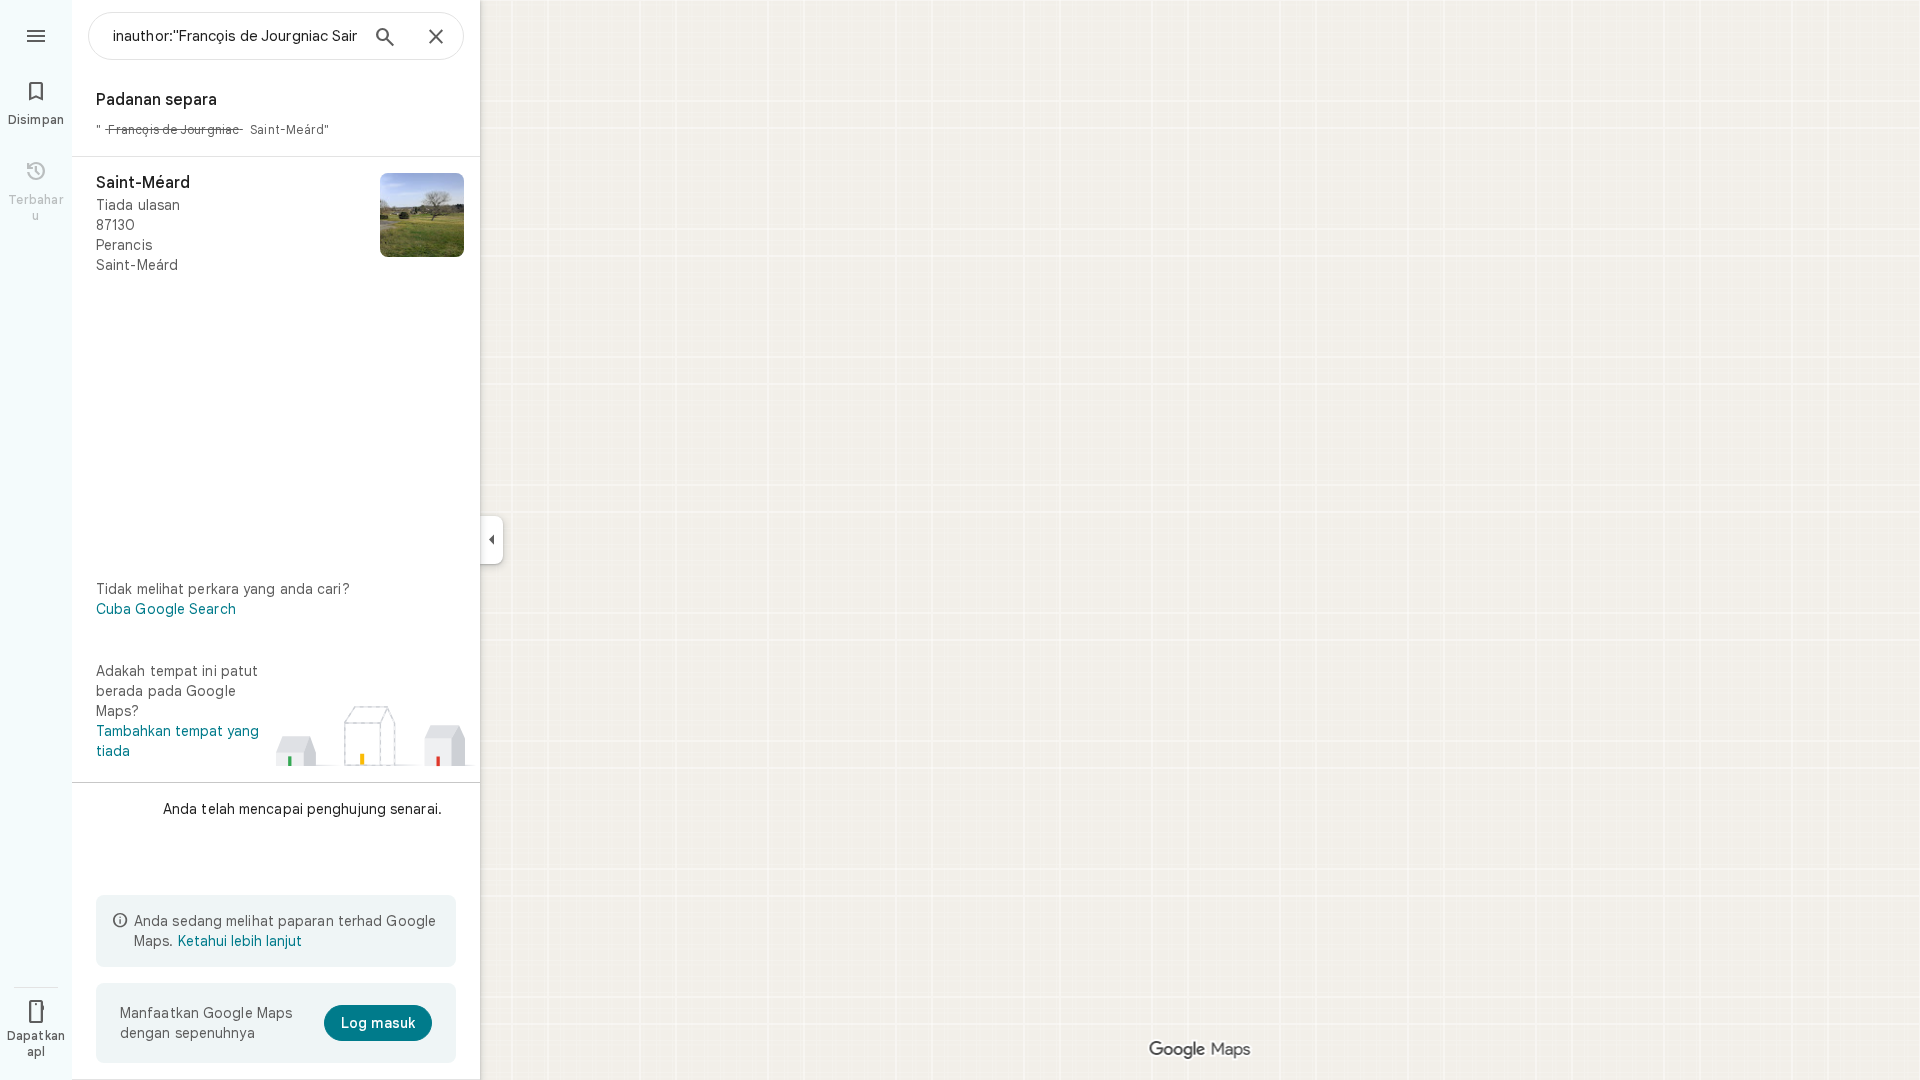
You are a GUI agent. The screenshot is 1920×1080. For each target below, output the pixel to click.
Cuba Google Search (166, 609)
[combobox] (235, 36)
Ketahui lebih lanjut (240, 941)
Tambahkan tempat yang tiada (177, 741)
